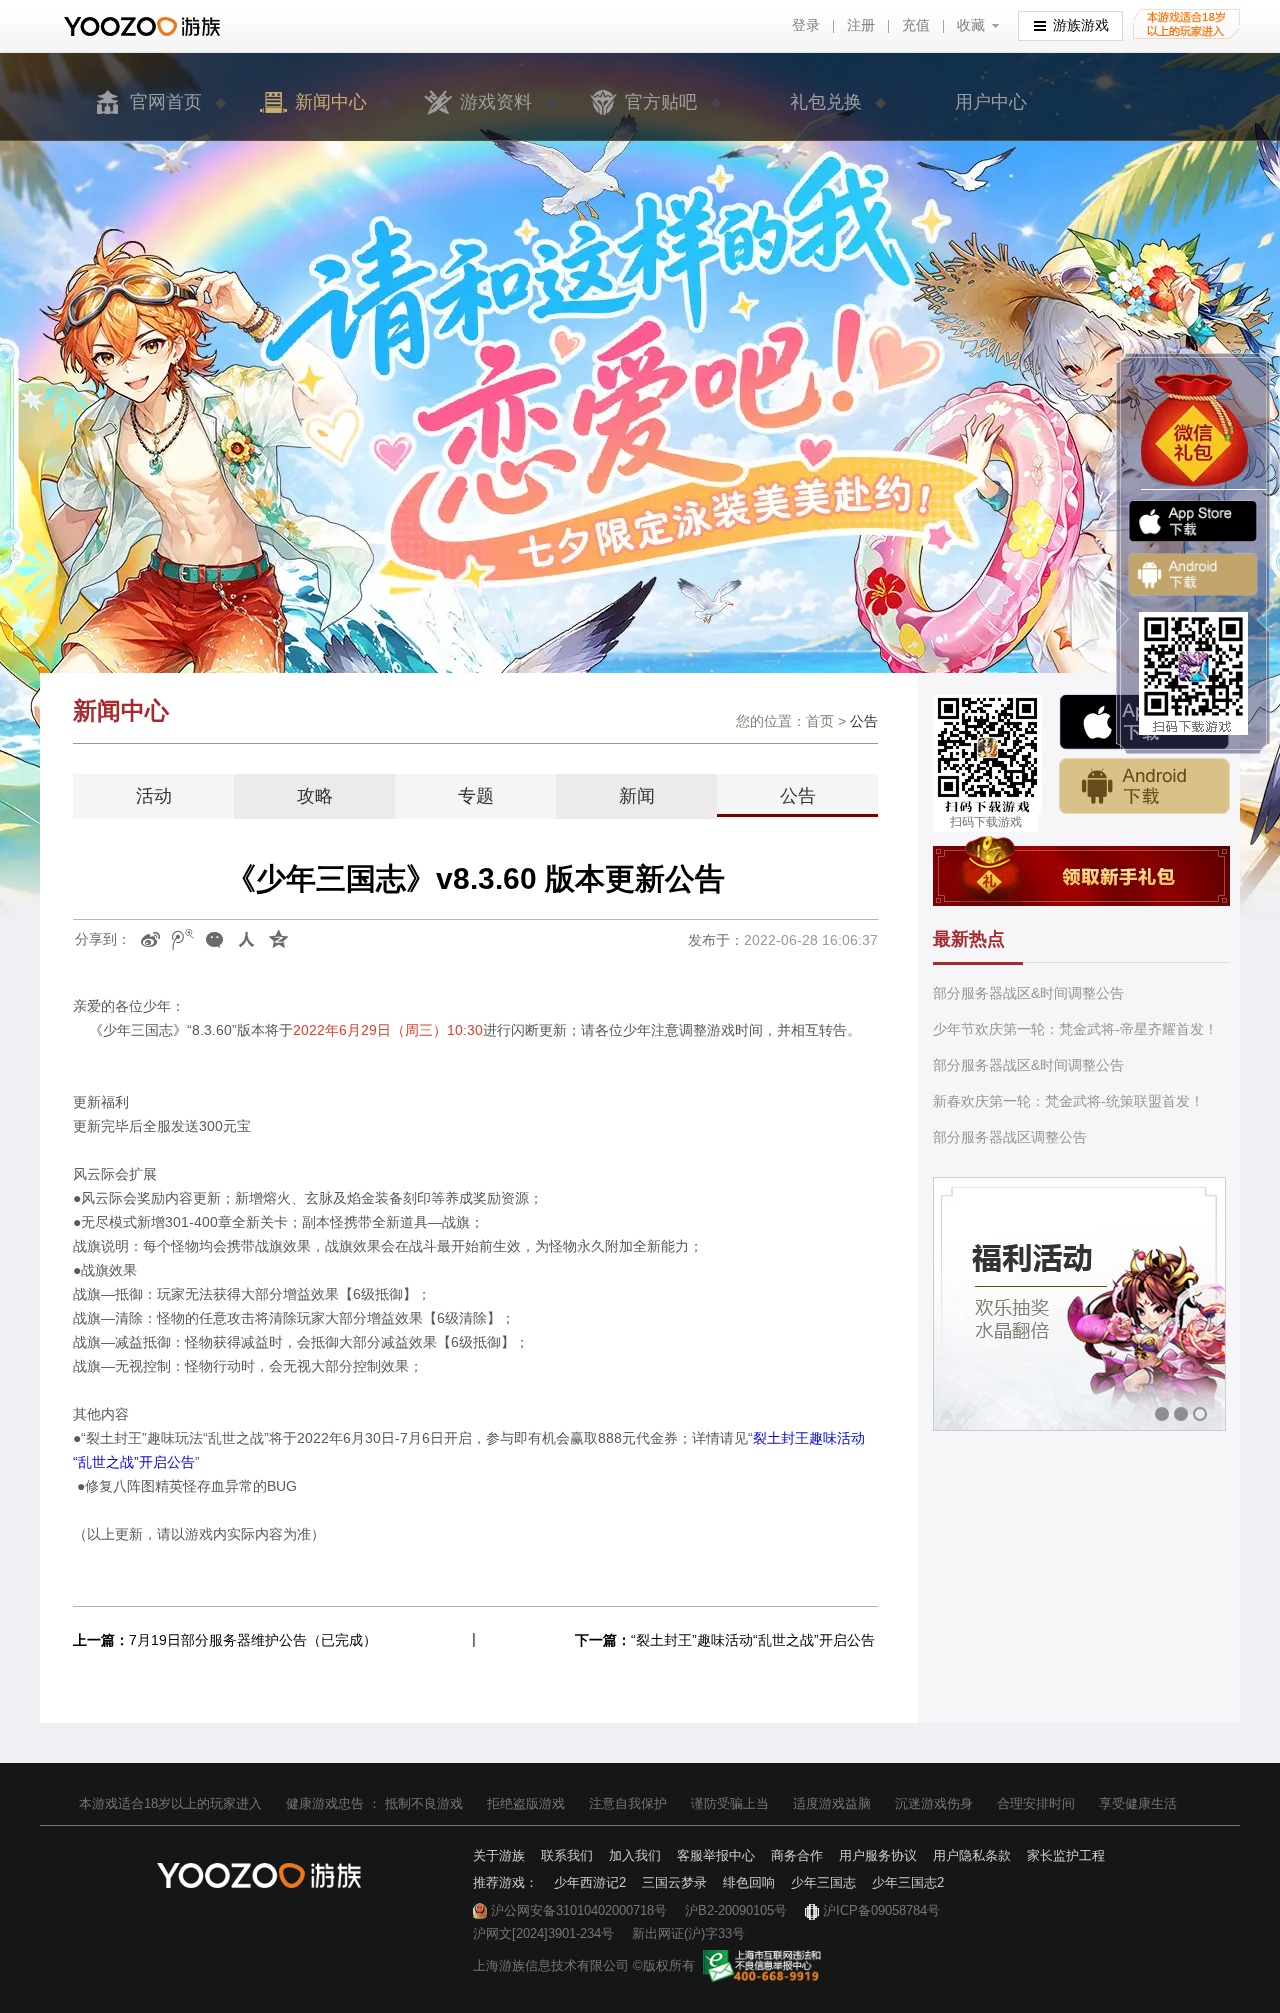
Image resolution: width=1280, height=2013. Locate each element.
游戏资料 (496, 102)
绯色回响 (749, 1882)
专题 (476, 796)
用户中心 (991, 102)
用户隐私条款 (972, 1855)
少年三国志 (823, 1882)
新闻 (637, 796)
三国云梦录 (674, 1882)
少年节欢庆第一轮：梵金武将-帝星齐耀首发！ (1075, 1029)
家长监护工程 (1066, 1855)
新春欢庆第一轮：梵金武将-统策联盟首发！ (1068, 1101)
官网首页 (166, 102)
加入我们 (635, 1855)
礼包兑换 (826, 102)
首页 (820, 721)
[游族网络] (144, 26)
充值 (916, 25)
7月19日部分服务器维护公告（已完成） (253, 1640)
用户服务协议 (878, 1855)
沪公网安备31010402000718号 (579, 1910)
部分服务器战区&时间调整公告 (1028, 993)
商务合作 (797, 1855)
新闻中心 (331, 102)
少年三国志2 (908, 1882)
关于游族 (499, 1855)
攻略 (315, 796)
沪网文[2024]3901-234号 (543, 1933)
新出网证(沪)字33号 (688, 1933)
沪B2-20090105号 (736, 1910)
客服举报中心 (716, 1855)
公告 (798, 796)
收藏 (971, 25)
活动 (154, 796)
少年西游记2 (590, 1882)
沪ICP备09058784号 (881, 1910)
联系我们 (567, 1855)
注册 (861, 25)
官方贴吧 (661, 102)
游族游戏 (1081, 25)
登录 (806, 25)
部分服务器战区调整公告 (1010, 1137)
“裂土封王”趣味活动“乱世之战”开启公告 (753, 1640)
